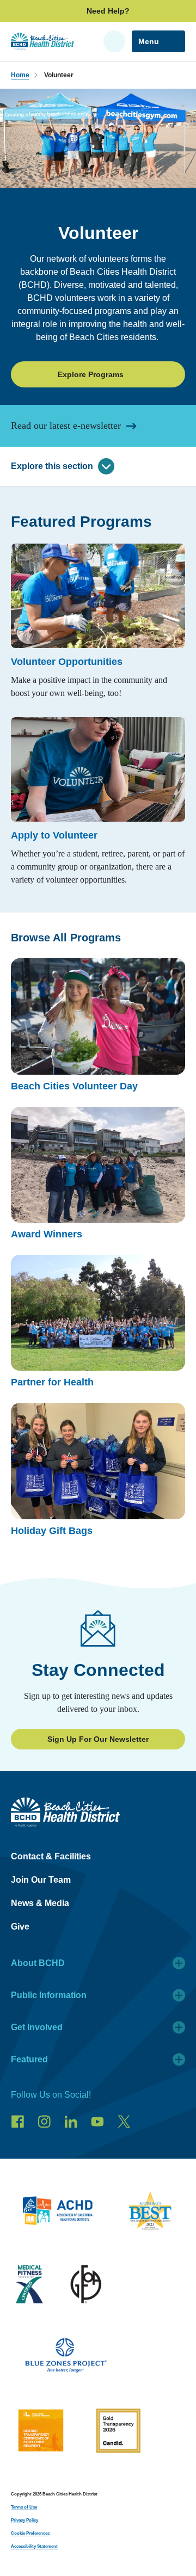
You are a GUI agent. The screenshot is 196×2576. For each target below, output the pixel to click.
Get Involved (37, 2027)
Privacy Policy (24, 2520)
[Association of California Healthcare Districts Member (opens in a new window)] (57, 2213)
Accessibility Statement (34, 2546)
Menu (149, 41)
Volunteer (59, 75)
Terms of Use (24, 2507)
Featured (29, 2059)
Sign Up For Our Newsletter (98, 1739)
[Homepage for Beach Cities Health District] (42, 41)
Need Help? (108, 11)
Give (20, 1927)
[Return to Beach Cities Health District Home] (98, 1812)
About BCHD (38, 1963)
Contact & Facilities (51, 1856)
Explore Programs (91, 374)
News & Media (40, 1903)
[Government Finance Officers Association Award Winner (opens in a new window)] (86, 2286)
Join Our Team (41, 1880)
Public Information (49, 1995)
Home (20, 75)
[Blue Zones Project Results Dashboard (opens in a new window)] (66, 2358)
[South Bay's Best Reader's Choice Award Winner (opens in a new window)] (150, 2213)
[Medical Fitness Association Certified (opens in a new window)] (29, 2286)
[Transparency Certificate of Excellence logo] (41, 2433)
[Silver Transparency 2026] (118, 2433)
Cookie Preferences (30, 2533)
